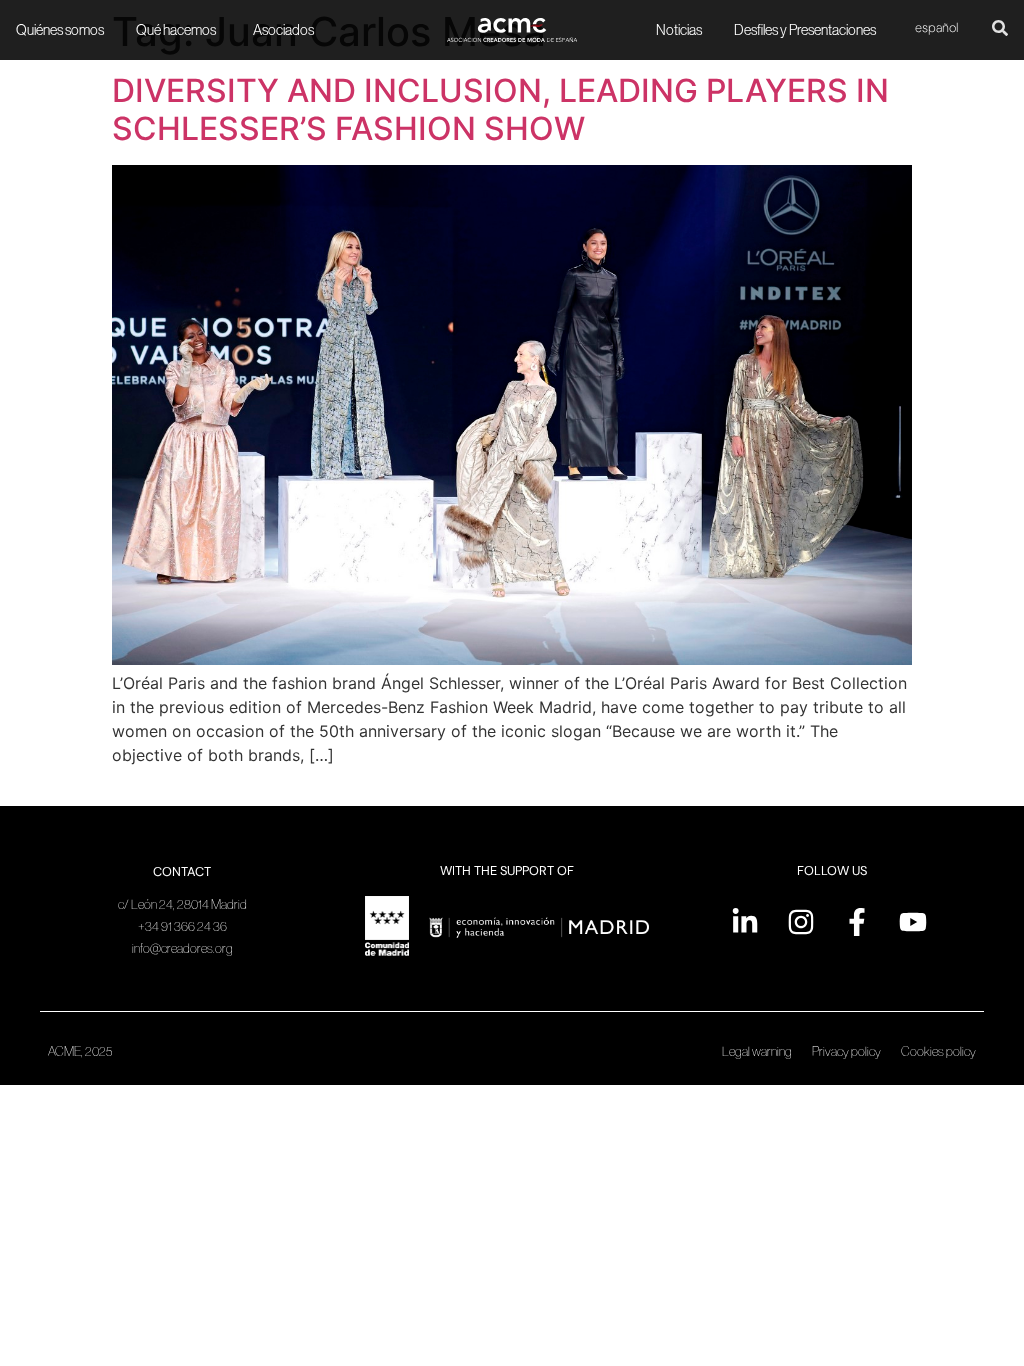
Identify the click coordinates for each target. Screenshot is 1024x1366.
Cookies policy (938, 1052)
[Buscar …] (1000, 30)
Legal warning (757, 1052)
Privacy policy (846, 1052)
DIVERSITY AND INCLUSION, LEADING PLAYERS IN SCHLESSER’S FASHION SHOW (500, 109)
